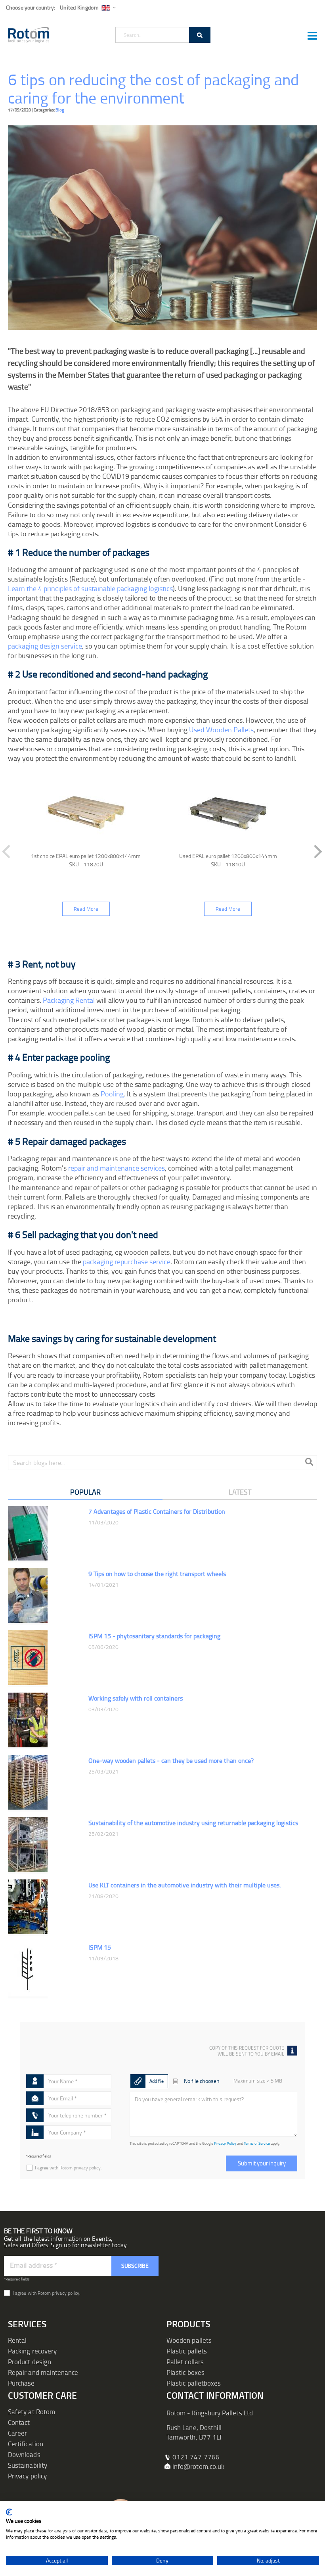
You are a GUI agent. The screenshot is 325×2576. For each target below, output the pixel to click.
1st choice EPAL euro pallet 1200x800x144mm (86, 856)
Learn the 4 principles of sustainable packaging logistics (90, 588)
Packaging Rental (69, 1000)
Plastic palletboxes (194, 2383)
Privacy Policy (225, 2143)
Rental (17, 2340)
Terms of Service (257, 2143)
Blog (60, 110)
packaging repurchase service (127, 1261)
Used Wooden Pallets (221, 729)
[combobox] (163, 35)
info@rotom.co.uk (198, 2466)
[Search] (200, 35)
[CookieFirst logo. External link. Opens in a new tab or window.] (9, 2512)
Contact (19, 2422)
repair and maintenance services (117, 1168)
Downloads (24, 2454)
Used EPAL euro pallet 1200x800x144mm (228, 856)
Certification (26, 2444)
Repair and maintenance (43, 2372)
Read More (86, 909)
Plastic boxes (185, 2372)
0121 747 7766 (196, 2457)
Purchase (21, 2383)
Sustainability (28, 2465)
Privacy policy (27, 2476)
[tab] (85, 1493)
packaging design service (45, 646)
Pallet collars (185, 2362)
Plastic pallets (187, 2351)
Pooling (112, 1094)
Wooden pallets (189, 2340)
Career (17, 2433)
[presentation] (315, 852)
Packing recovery (32, 2351)
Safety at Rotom (32, 2412)
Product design (30, 2362)
